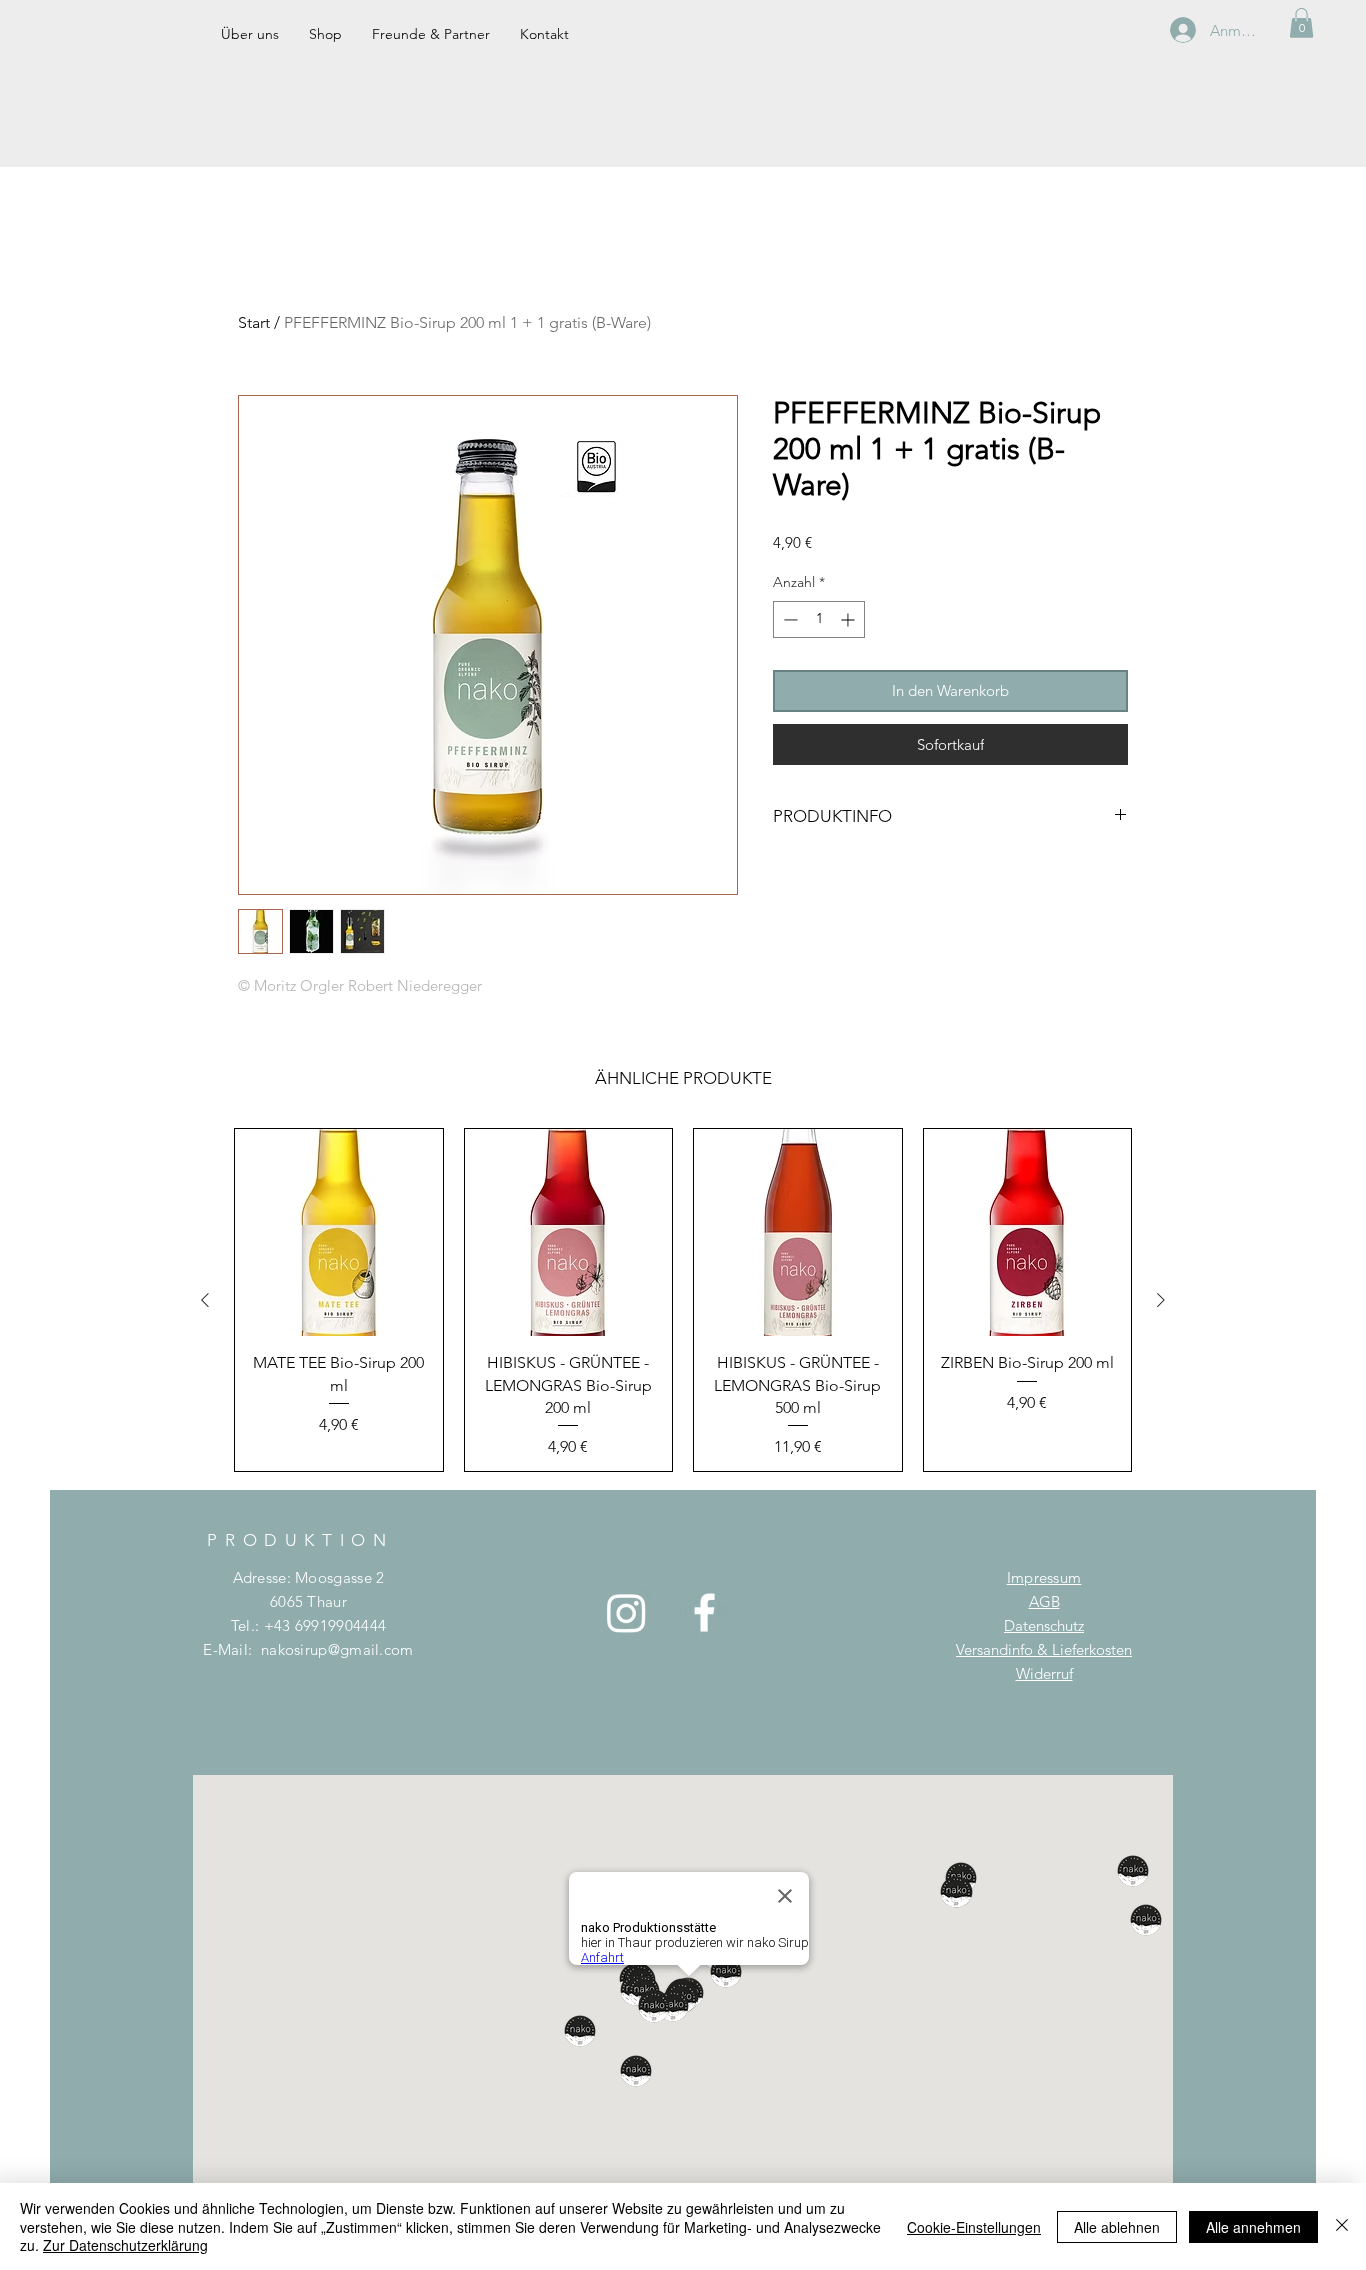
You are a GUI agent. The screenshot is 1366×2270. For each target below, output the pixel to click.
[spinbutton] (819, 619)
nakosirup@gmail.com (337, 1649)
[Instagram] (626, 1612)
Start (254, 322)
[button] (1301, 23)
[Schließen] (1342, 2226)
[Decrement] (788, 619)
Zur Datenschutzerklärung (125, 2245)
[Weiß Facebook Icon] (704, 1612)
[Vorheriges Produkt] (205, 1300)
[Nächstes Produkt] (1161, 1300)
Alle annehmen (1253, 2227)
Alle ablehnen (1117, 2227)
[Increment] (849, 619)
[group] (683, 1300)
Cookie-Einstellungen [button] (974, 2227)
